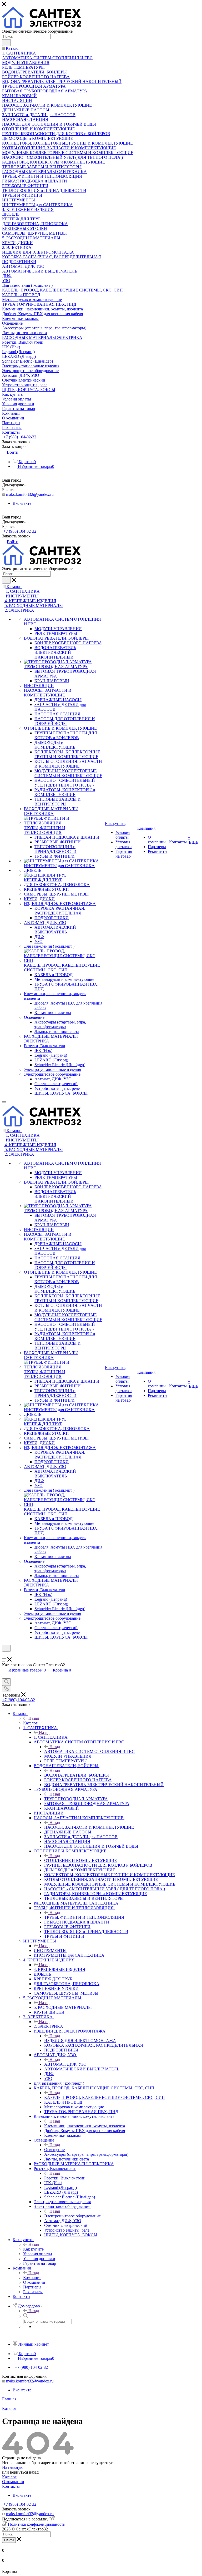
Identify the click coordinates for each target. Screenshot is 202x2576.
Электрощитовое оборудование (72, 2216)
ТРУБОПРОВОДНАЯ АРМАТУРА (76, 1799)
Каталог (30, 1723)
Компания (32, 2278)
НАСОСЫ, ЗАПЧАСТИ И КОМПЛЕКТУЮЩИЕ (89, 1827)
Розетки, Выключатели (65, 2178)
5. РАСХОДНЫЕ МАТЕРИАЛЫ (63, 2007)
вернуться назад (24, 2472)
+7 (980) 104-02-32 (20, 437)
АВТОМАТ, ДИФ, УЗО (65, 2064)
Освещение (54, 2150)
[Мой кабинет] (4, 1655)
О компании (13, 2482)
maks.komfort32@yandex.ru (30, 494)
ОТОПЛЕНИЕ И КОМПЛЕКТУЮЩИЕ (81, 1860)
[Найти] (6, 43)
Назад (34, 1718)
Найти (9, 2540)
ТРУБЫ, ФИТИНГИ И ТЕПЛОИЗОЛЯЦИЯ (84, 1917)
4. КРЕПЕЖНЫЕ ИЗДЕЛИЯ (59, 1969)
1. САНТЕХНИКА (51, 1737)
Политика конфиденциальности (37, 2524)
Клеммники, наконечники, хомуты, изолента (85, 2126)
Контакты (11, 2486)
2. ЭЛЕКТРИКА (48, 2026)
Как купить (33, 2249)
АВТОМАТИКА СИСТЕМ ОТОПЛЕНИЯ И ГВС (89, 1751)
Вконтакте (22, 503)
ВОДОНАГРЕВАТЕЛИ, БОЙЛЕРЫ (77, 1775)
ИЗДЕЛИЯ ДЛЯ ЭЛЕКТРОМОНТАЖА (80, 2041)
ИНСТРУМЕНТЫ (50, 1950)
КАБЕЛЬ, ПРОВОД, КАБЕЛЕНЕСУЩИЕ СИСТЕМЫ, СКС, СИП (105, 2097)
